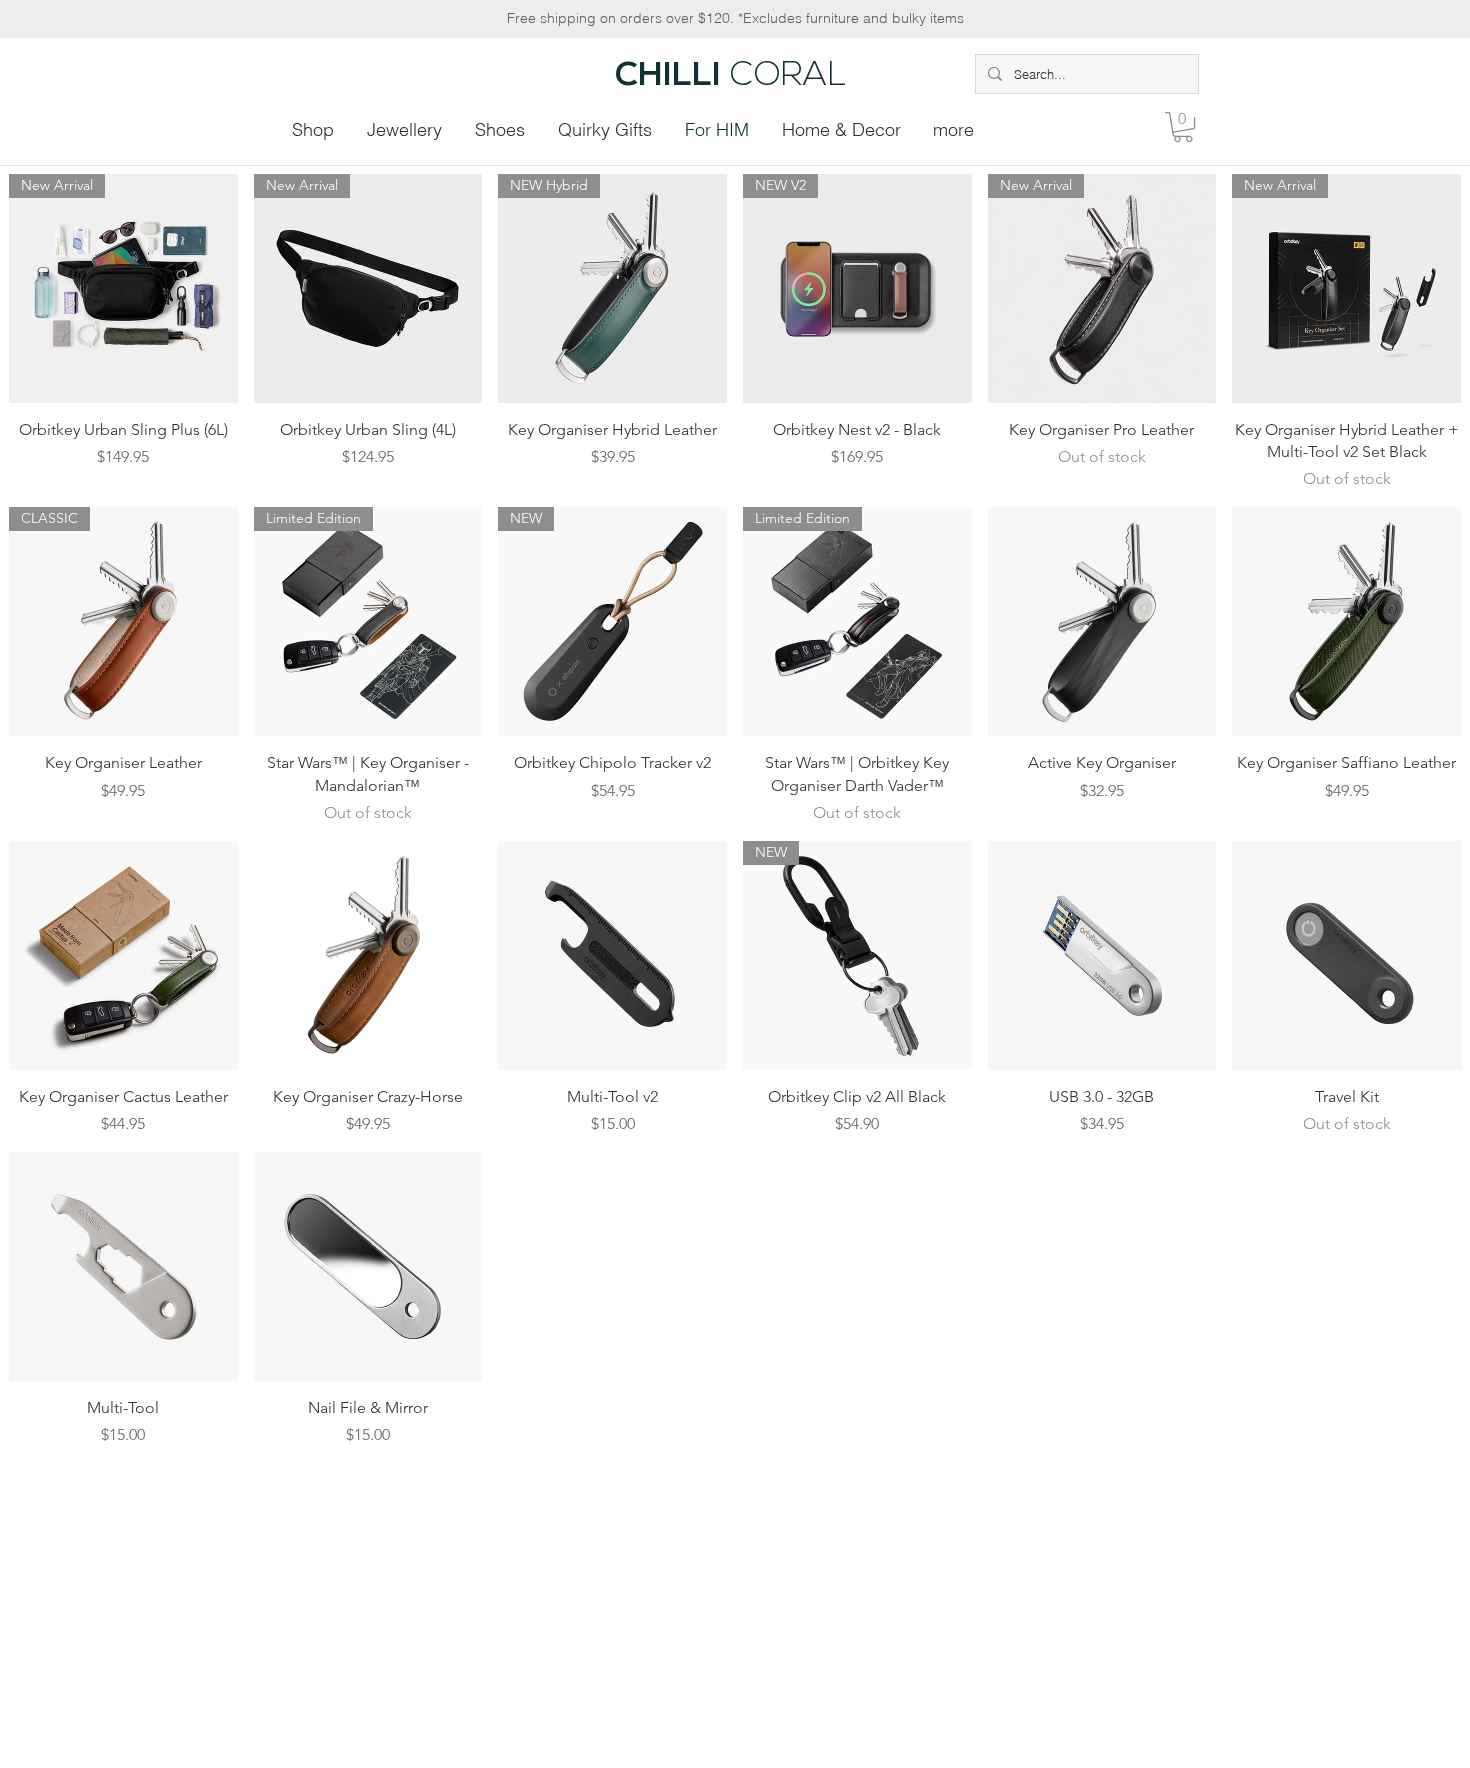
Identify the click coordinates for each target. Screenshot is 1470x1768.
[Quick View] (1102, 621)
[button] (1183, 127)
